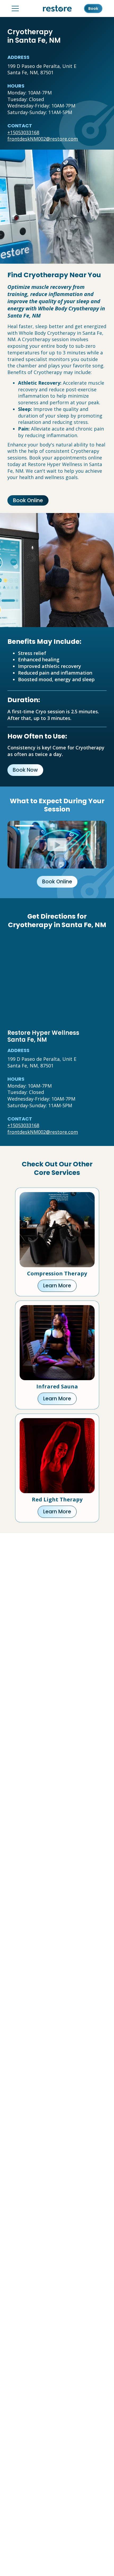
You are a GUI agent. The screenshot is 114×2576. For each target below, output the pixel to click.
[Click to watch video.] (57, 844)
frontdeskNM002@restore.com (43, 139)
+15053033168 (23, 132)
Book (93, 8)
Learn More (57, 1286)
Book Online (28, 500)
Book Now (25, 770)
